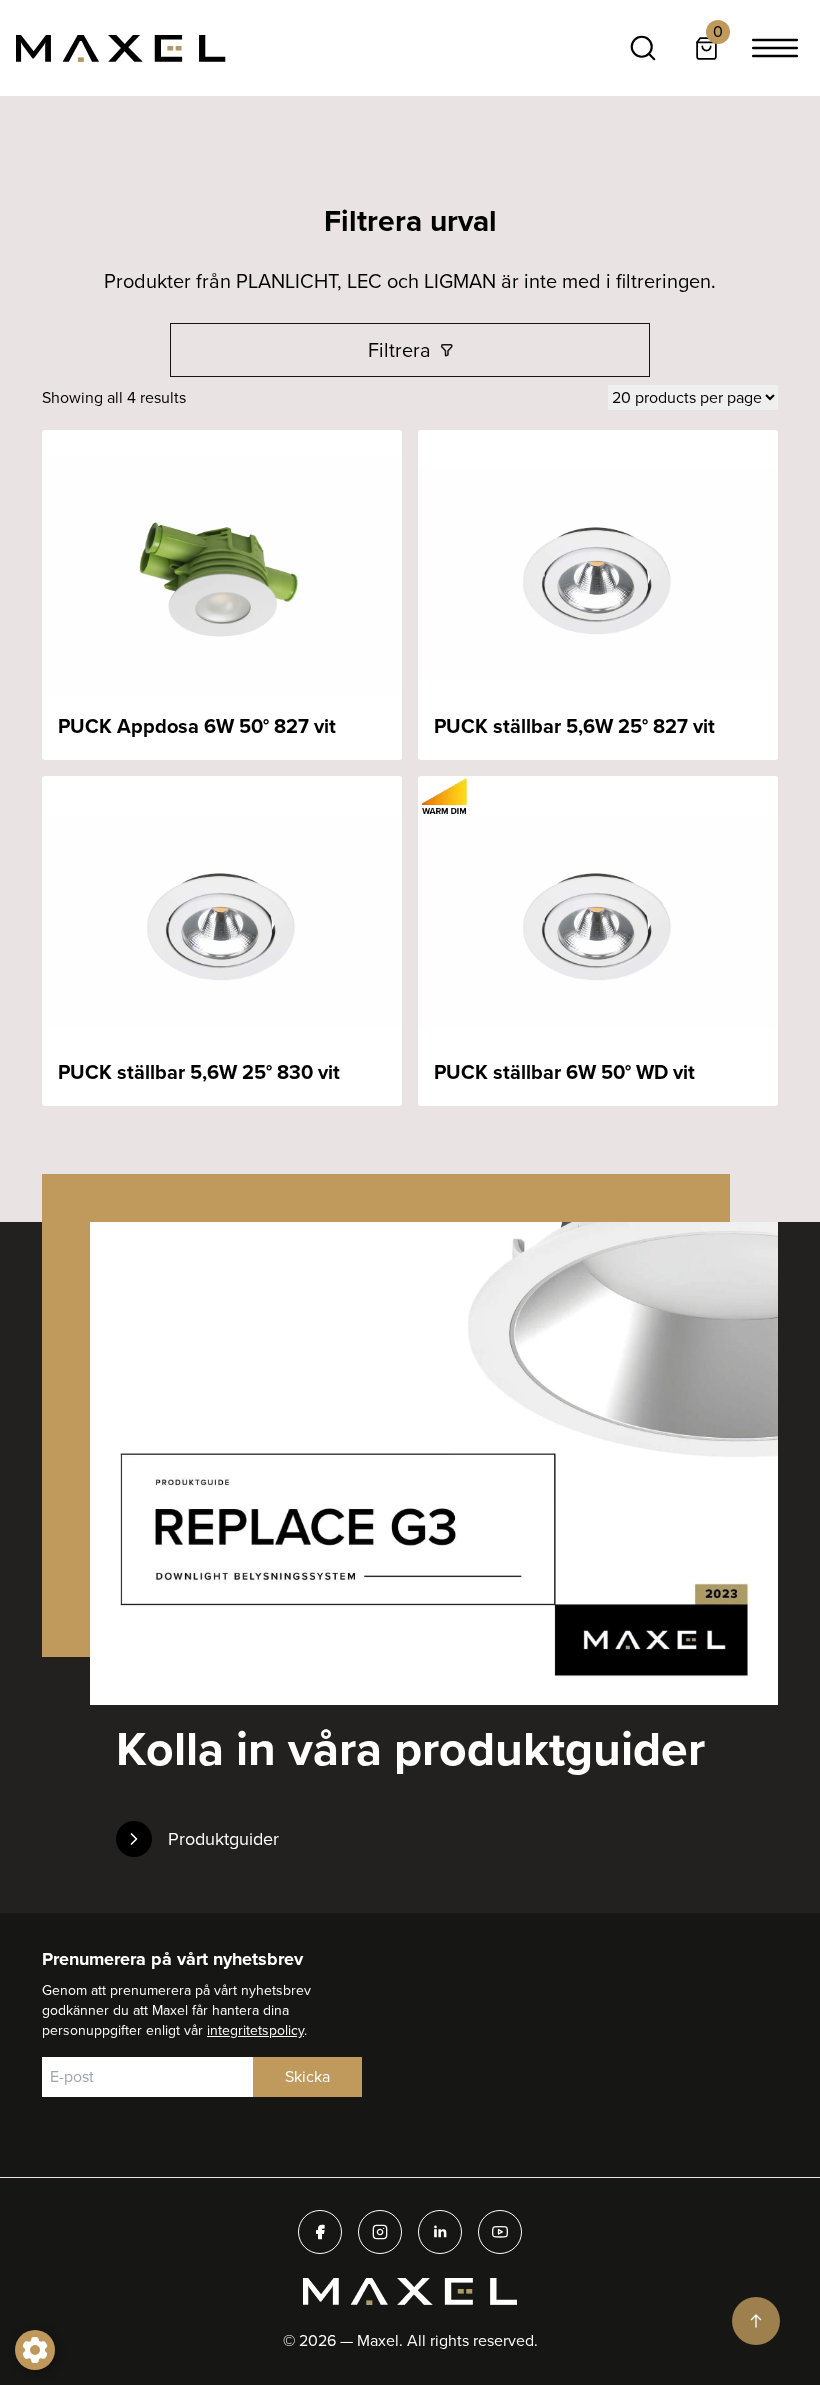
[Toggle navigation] (775, 48)
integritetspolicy (255, 2030)
